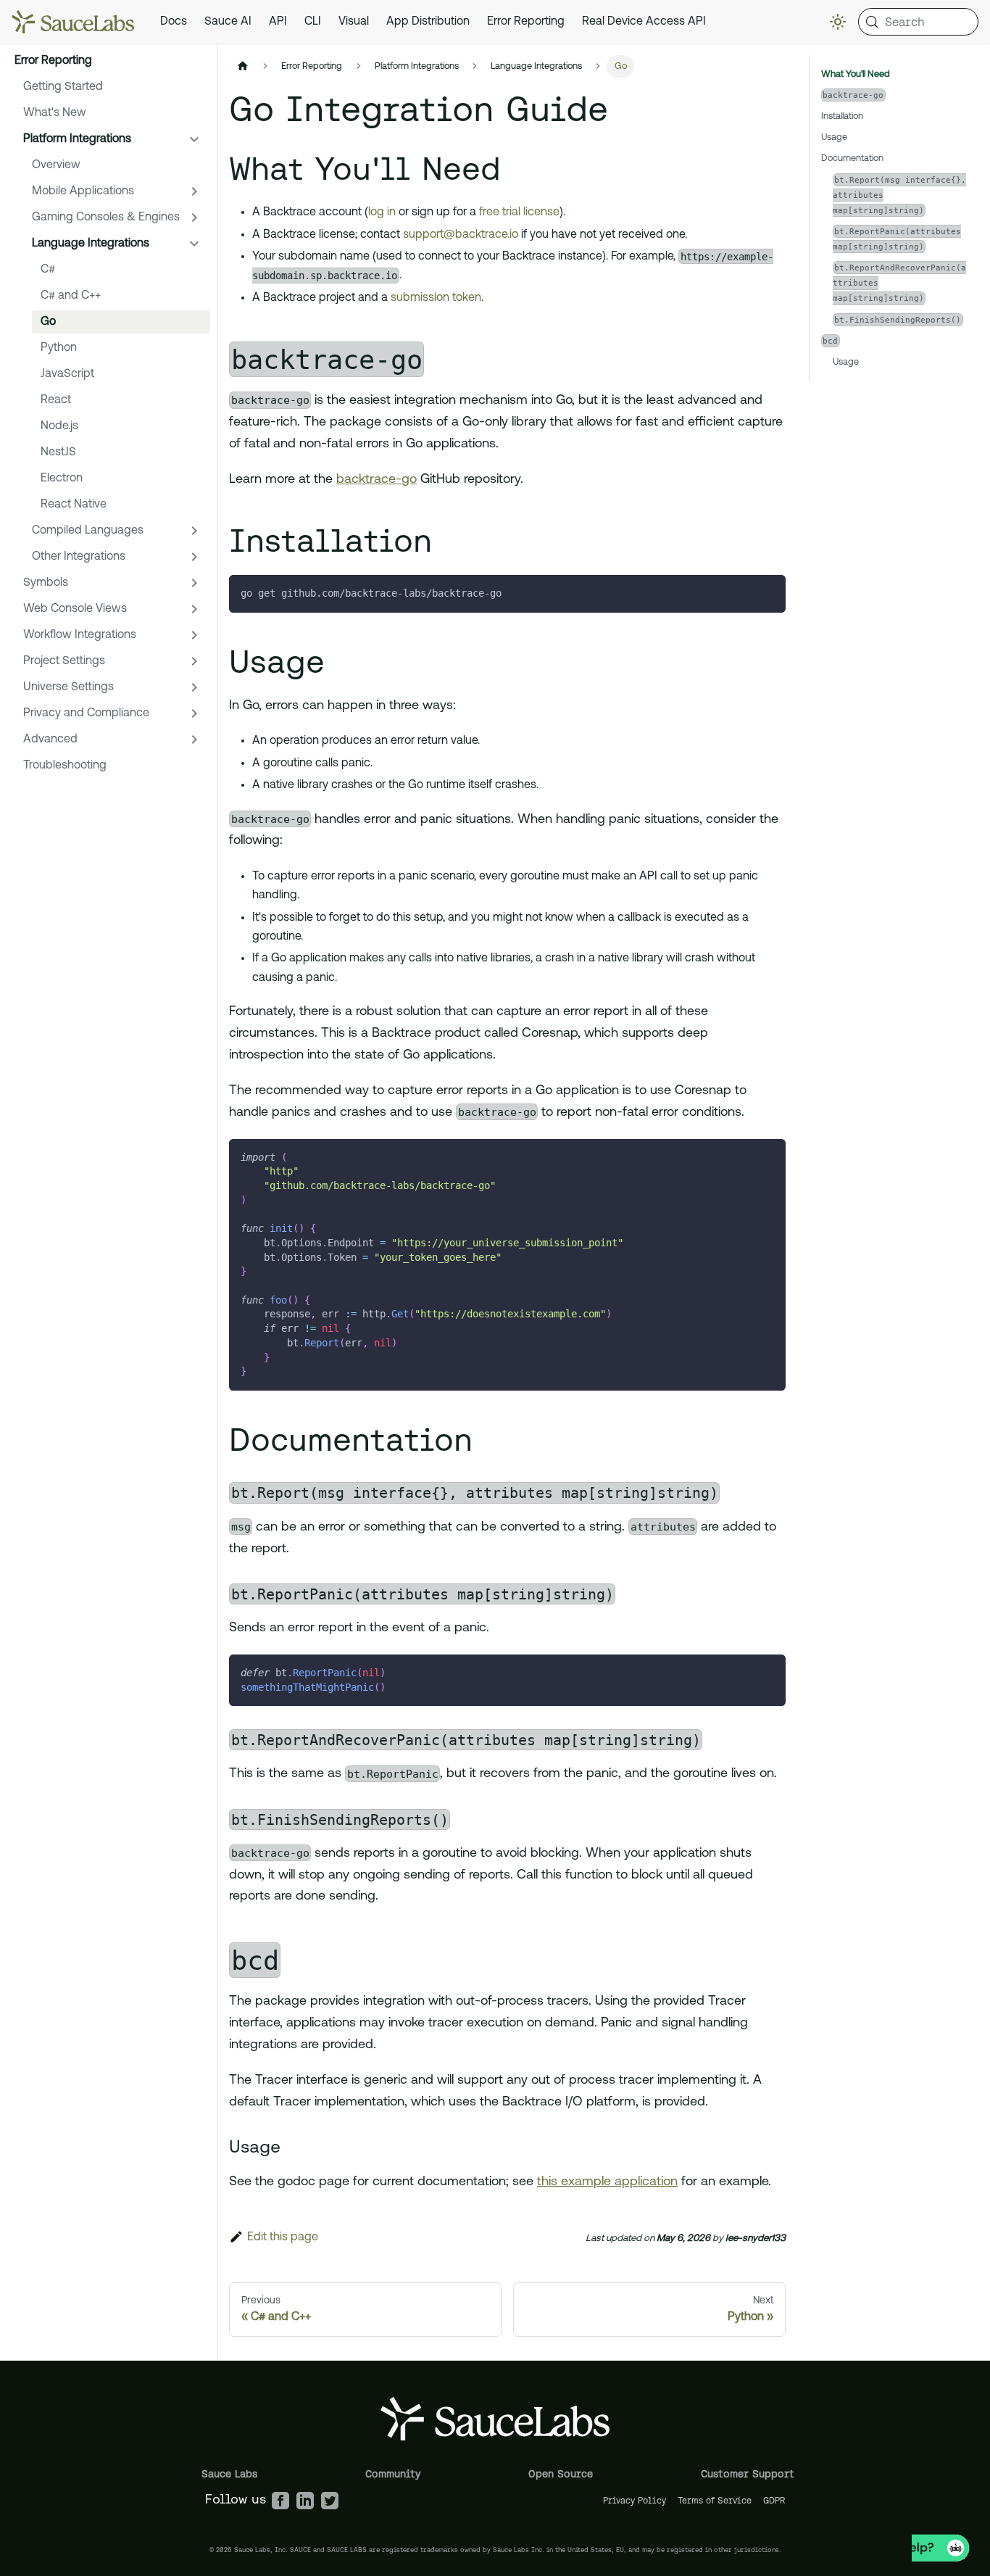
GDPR (774, 2500)
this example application (607, 2182)
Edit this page (283, 2237)
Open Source (561, 2474)
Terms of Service (715, 2500)
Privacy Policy (635, 2500)
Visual (354, 22)
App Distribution (428, 22)
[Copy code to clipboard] (768, 593)
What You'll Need (856, 74)
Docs (174, 22)
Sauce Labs (229, 2474)
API (278, 22)
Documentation (852, 158)
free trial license (519, 212)
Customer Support (748, 2474)
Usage (834, 137)
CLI (313, 22)
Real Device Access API (644, 22)
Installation (842, 116)
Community (393, 2474)
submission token (436, 298)
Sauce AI (228, 22)
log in (382, 212)
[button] (112, 139)
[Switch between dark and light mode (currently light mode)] (838, 22)
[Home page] (243, 66)
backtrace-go (377, 480)
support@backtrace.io (461, 235)
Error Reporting (526, 22)
